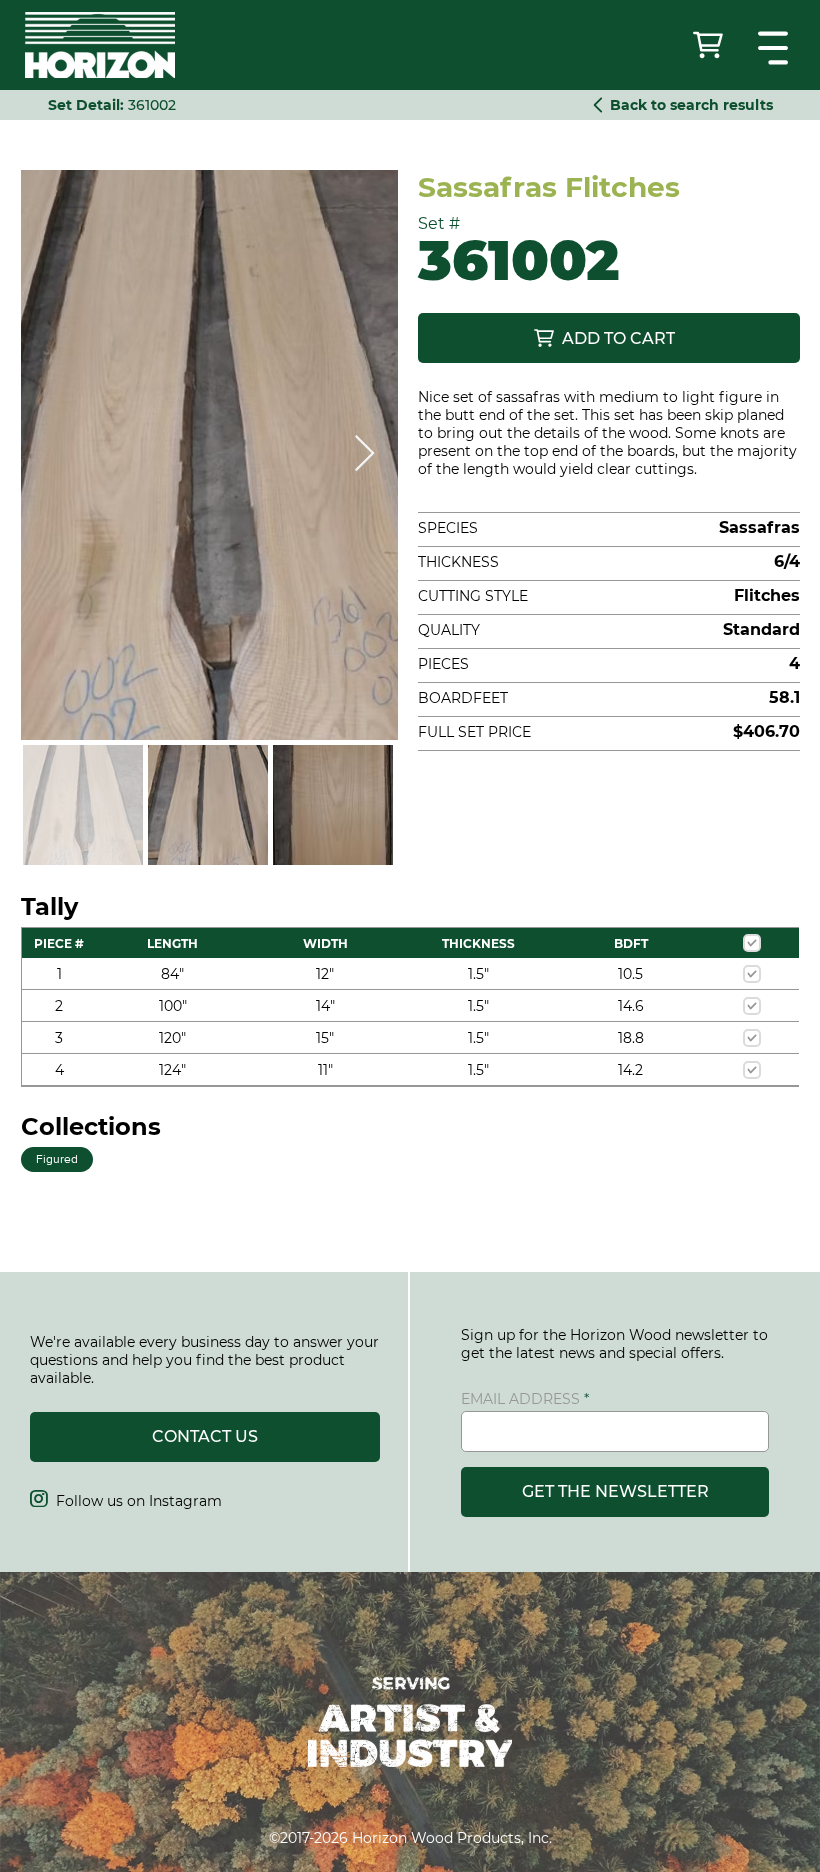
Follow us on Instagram (126, 1501)
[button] (775, 48)
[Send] (710, 45)
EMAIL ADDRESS (520, 1399)
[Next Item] (364, 454)
